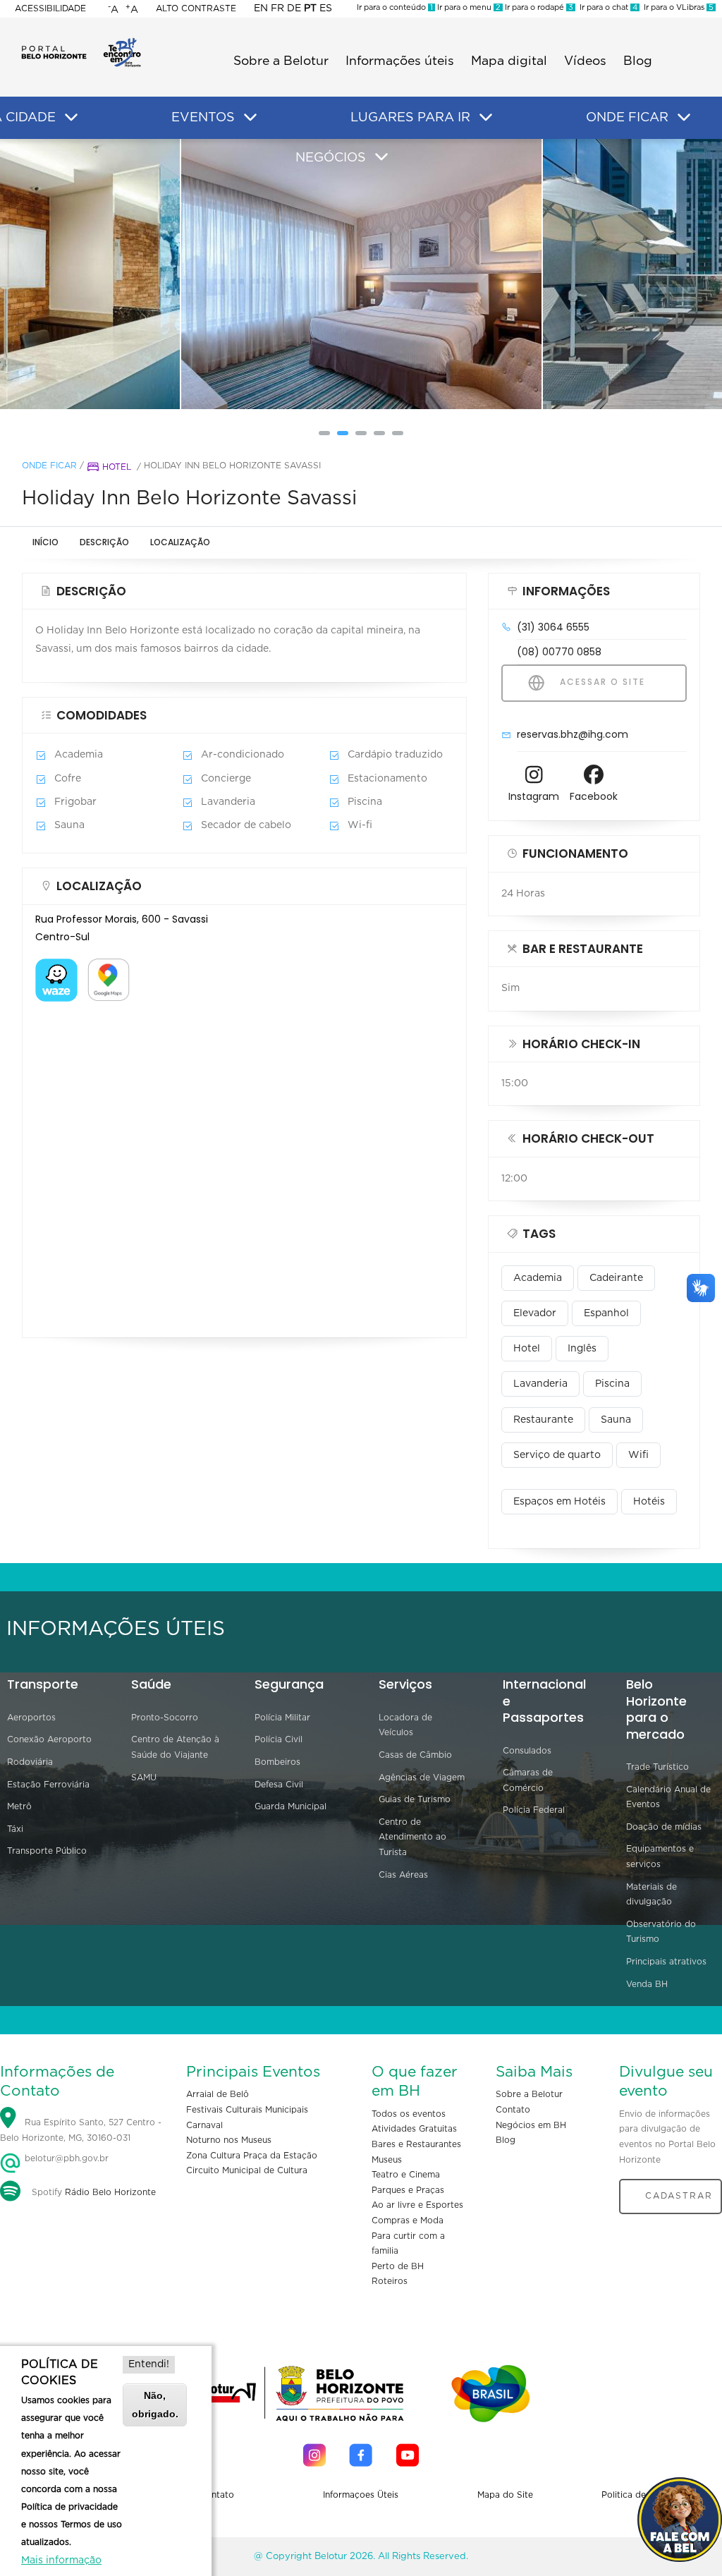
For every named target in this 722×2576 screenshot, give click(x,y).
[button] (324, 433)
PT (310, 8)
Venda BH (647, 1984)
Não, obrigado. (155, 2404)
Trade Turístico (657, 1767)
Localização (180, 542)
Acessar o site (601, 682)
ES (326, 8)
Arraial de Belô (218, 2094)
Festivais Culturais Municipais (247, 2110)
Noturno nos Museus (229, 2140)
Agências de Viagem (422, 1778)
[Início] (81, 42)
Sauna (616, 1420)
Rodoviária (30, 1762)
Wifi (638, 1455)
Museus (387, 2160)
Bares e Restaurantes (416, 2144)
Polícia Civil (279, 1739)
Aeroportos (31, 1718)
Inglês (582, 1349)
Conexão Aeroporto (49, 1739)
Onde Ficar (49, 466)
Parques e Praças (408, 2190)
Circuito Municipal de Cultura (247, 2170)
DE (294, 8)
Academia (538, 1278)
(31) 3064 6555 (553, 627)
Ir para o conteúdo (395, 7)
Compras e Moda (408, 2220)
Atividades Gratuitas (414, 2129)
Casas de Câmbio (415, 1755)
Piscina (612, 1384)
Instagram (534, 796)
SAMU (144, 1778)
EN (261, 8)
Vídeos (585, 61)
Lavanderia (540, 1384)
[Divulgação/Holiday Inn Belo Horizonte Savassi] (55, 274)
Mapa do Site (505, 2495)
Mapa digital (509, 61)
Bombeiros (277, 1762)
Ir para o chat (606, 7)
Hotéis (649, 1502)
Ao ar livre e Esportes (417, 2205)
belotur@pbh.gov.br (65, 2158)
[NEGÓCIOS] (381, 157)
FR (277, 8)
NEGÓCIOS (331, 158)
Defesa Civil (279, 1785)
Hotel (117, 467)
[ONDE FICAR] (684, 118)
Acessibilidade (50, 8)
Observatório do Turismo (661, 1932)
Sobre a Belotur (281, 61)
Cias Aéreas (403, 1875)
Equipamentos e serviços (660, 1857)
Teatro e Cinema (406, 2175)
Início (45, 542)
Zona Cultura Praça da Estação (252, 2156)
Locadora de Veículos (405, 1725)
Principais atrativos (666, 1962)
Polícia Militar (282, 1718)
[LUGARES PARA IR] (486, 118)
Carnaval (204, 2125)
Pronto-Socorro (165, 1718)
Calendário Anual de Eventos (668, 1797)
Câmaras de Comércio (528, 1780)
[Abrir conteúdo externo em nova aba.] (56, 967)
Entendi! (149, 2364)
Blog (638, 61)
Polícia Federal (534, 1810)
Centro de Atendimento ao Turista (412, 1837)
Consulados (527, 1751)
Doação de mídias (664, 1827)
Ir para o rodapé (538, 7)
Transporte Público (47, 1851)
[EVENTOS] (250, 118)
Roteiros (390, 2281)
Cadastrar (679, 2196)
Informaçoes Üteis (361, 2495)
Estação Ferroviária (48, 1785)
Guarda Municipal (290, 1806)
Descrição (104, 542)
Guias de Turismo (415, 1799)
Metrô (19, 1806)
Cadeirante (616, 1278)
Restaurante (543, 1420)
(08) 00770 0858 (559, 652)
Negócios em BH (531, 2125)
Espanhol (606, 1313)
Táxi (15, 1829)
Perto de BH (398, 2266)
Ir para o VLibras (677, 7)
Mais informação (61, 2560)
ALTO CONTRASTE (196, 8)
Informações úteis (400, 61)
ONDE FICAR (627, 118)
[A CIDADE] (71, 118)
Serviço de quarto (557, 1455)
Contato (513, 2110)
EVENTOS (203, 118)
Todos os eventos (409, 2114)
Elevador (535, 1313)
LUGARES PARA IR (410, 118)
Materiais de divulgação (651, 1895)
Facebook (594, 796)
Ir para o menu (468, 7)
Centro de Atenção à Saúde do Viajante (175, 1747)
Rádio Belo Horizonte (110, 2192)
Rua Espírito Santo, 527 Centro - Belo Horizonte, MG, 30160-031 (81, 2130)
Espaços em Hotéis (559, 1502)
